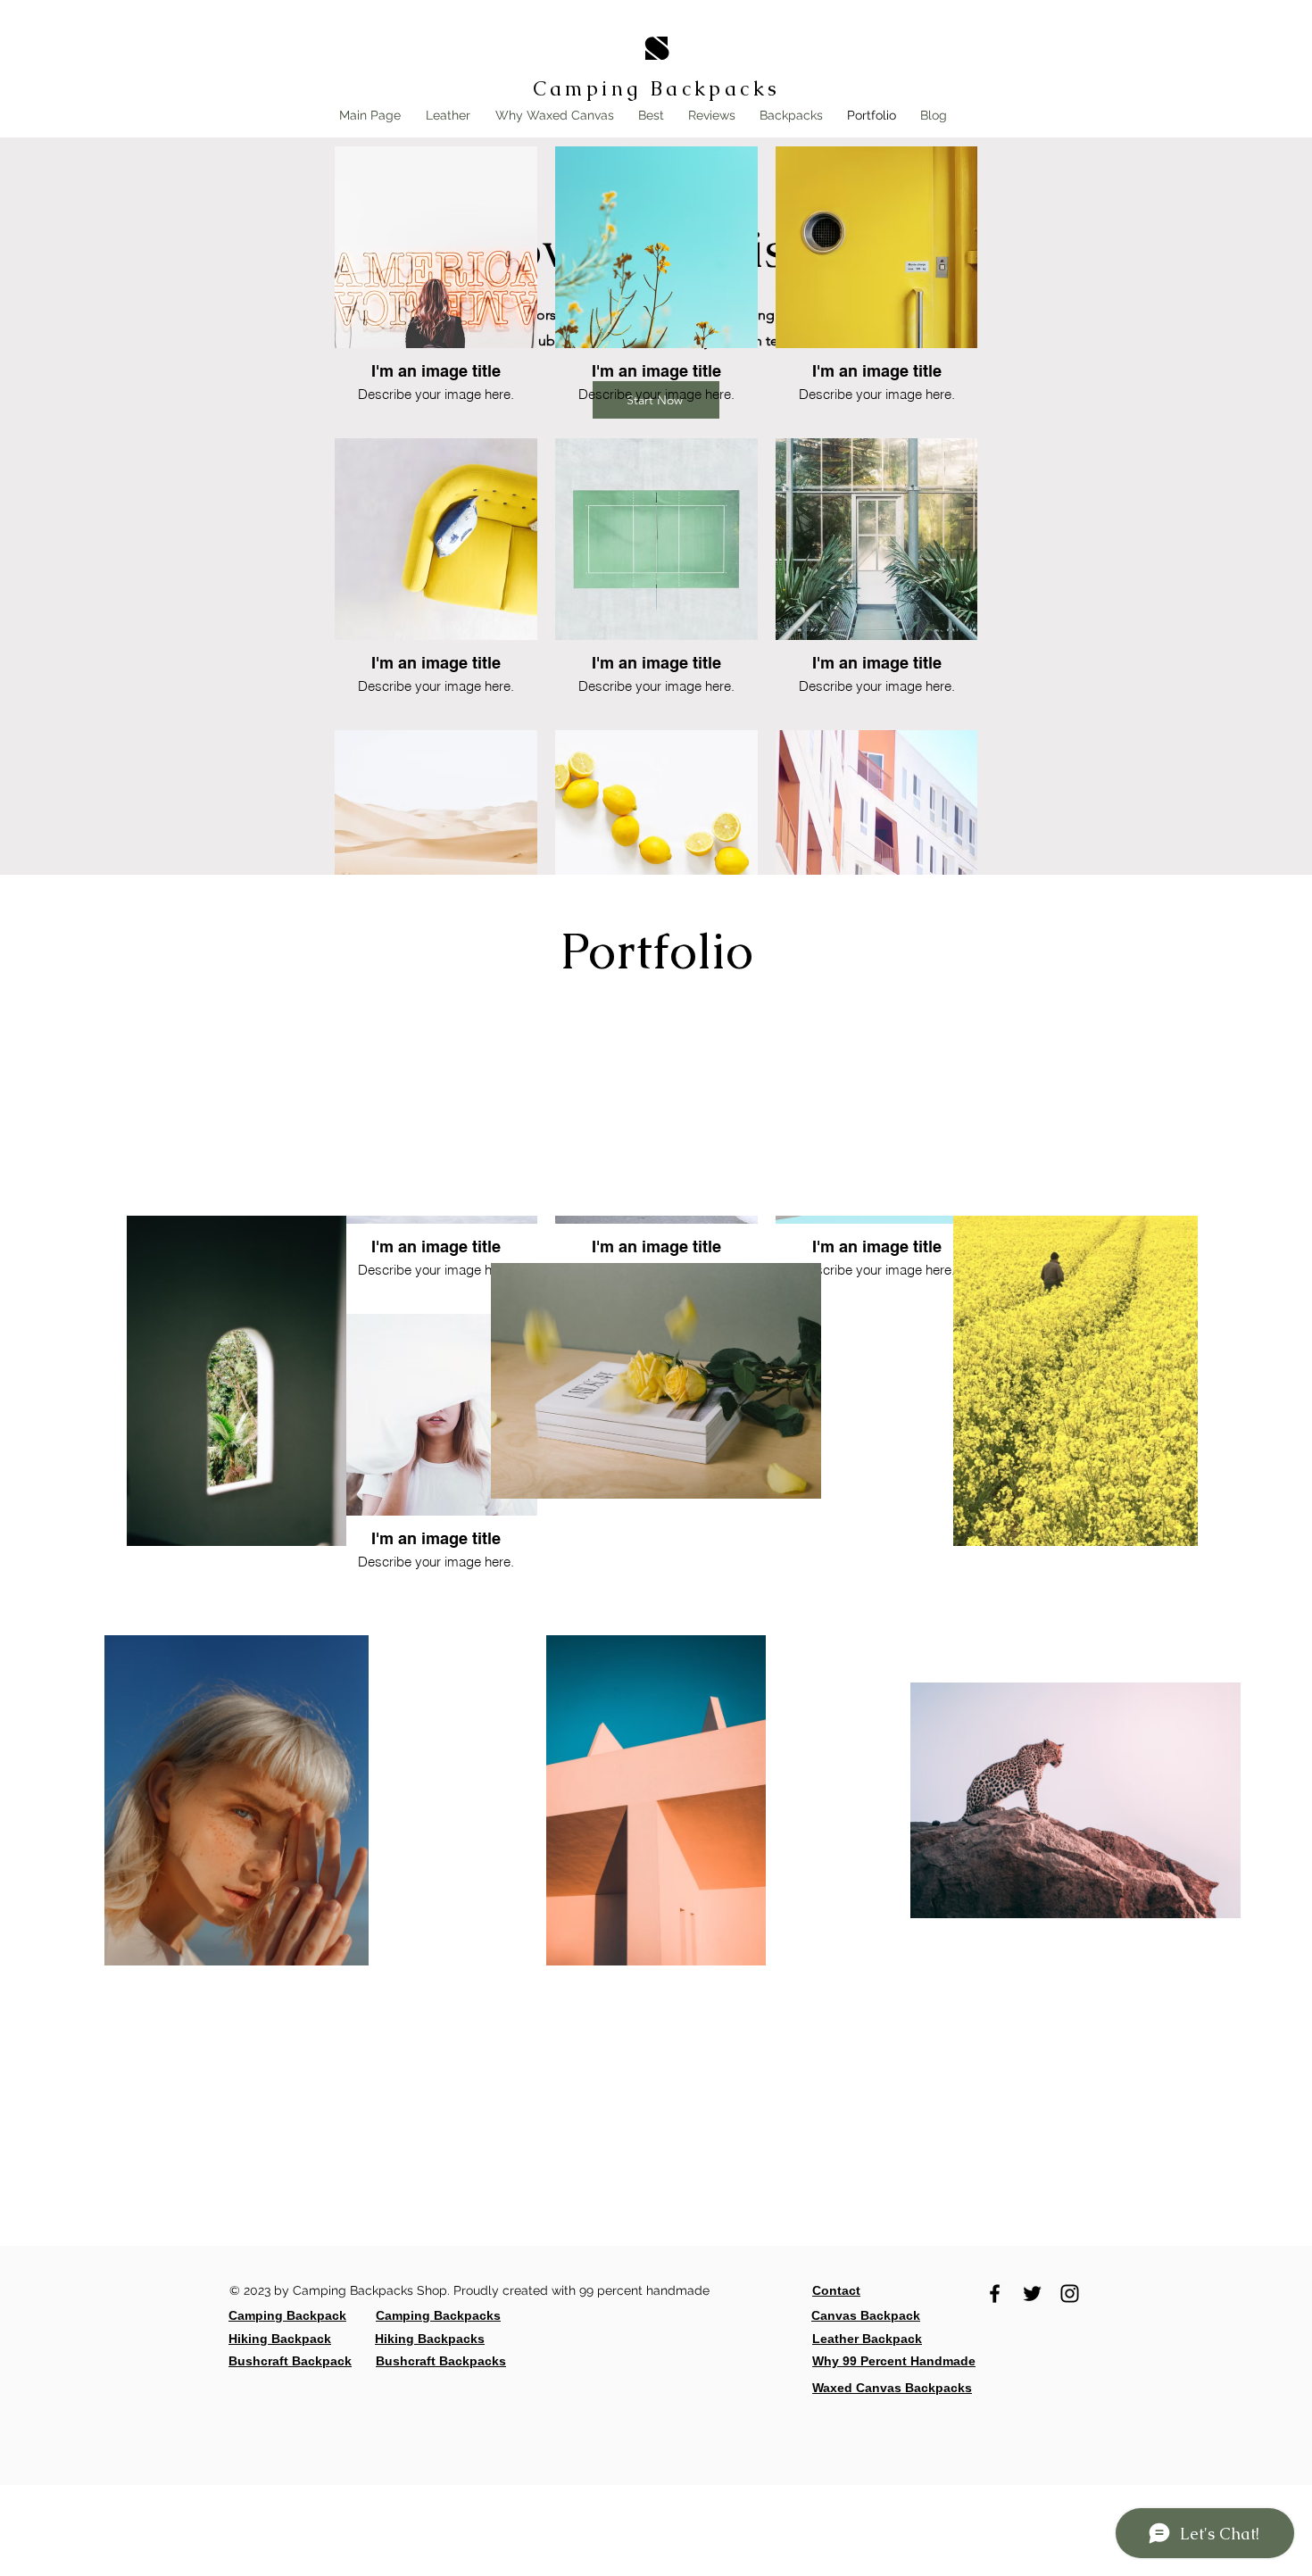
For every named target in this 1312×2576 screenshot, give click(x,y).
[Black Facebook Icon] (995, 2293)
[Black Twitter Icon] (1032, 2293)
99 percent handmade (646, 2290)
